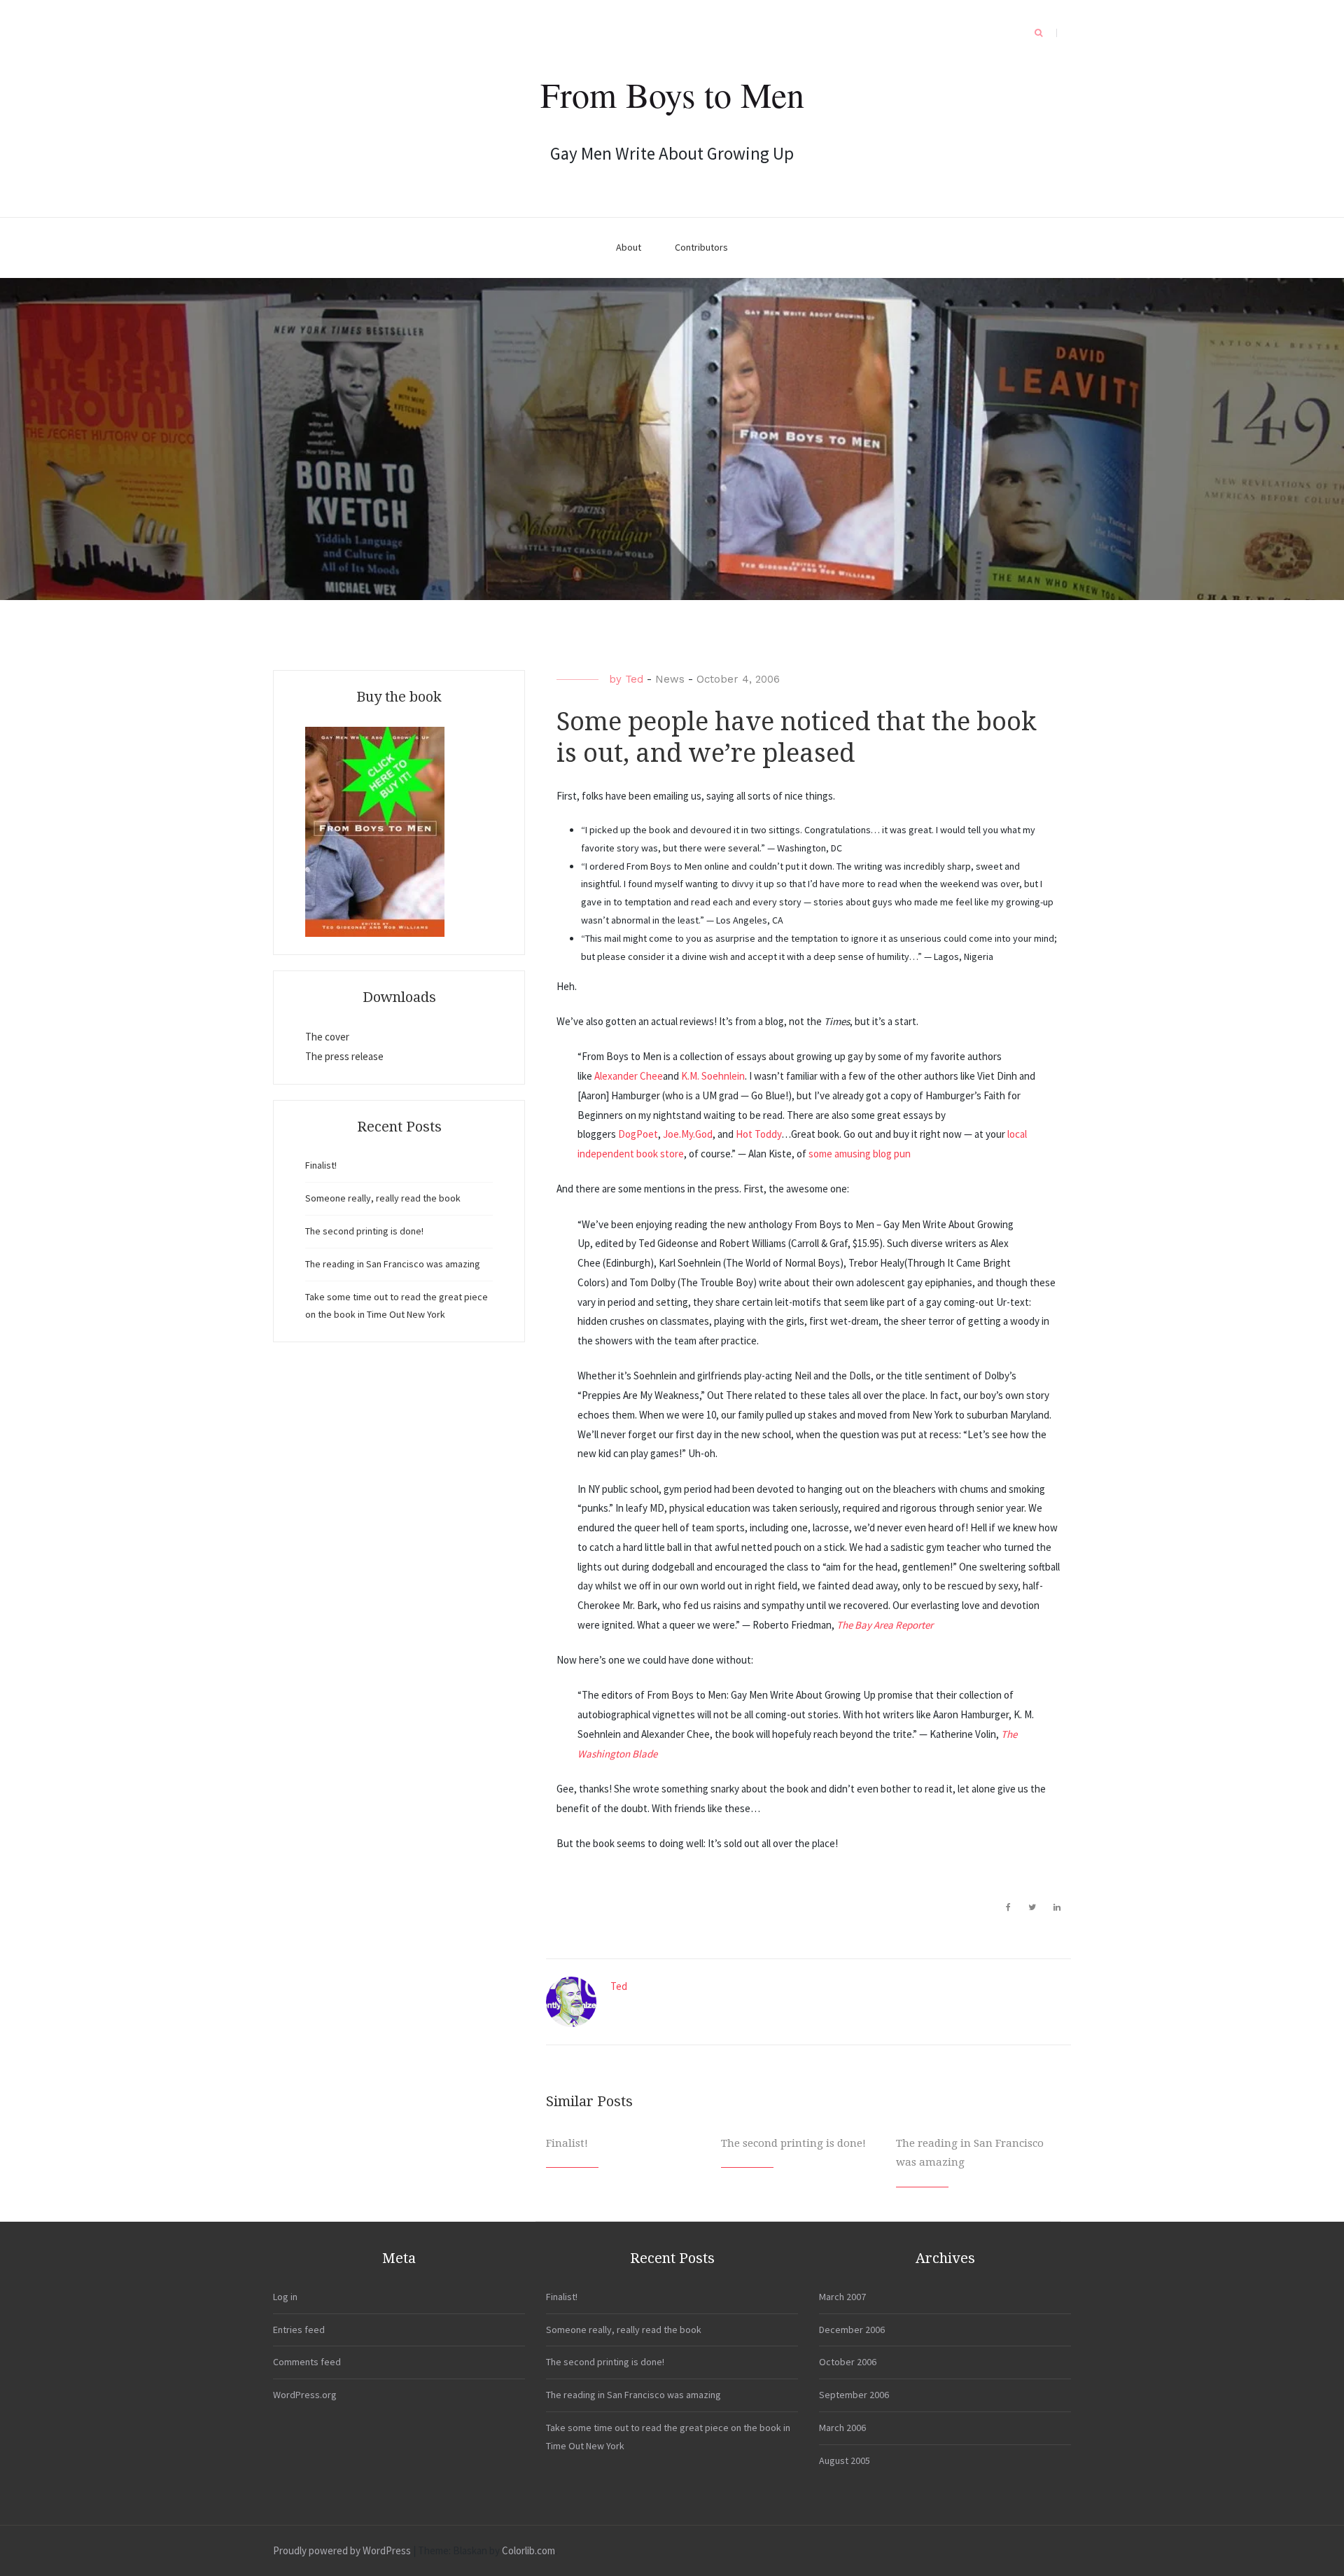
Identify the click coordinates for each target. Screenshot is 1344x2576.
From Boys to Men (672, 94)
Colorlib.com (528, 2550)
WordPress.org (305, 2395)
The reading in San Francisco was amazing (393, 1264)
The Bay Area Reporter (885, 1625)
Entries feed (299, 2330)
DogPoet (638, 1134)
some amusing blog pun (860, 1154)
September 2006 (854, 2395)
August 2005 (845, 2460)
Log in (285, 2297)
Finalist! (567, 2143)
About (629, 247)
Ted (634, 679)
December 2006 (852, 2330)
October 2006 (848, 2362)
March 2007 (842, 2297)
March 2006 (842, 2428)
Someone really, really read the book (383, 1198)
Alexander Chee (629, 1076)
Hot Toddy (758, 1134)
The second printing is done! (793, 2143)
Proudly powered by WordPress (342, 2550)
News (670, 679)
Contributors (701, 247)
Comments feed (307, 2362)
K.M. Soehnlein (713, 1076)
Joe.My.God (688, 1134)
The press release (344, 1056)
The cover (327, 1037)
